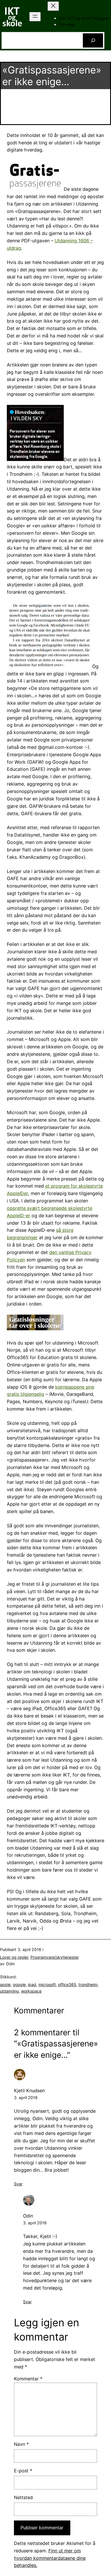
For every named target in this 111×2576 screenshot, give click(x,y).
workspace (31, 1991)
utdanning (9, 1991)
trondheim (88, 1984)
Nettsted (23, 2497)
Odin (28, 2216)
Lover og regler (14, 1957)
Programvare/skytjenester (55, 1957)
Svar (18, 2184)
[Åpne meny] (35, 17)
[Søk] (93, 40)
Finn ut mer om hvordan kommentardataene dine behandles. (50, 2558)
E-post (23, 2471)
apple (5, 1984)
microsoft (47, 1984)
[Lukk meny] (53, 6)
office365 (67, 1984)
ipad (32, 1984)
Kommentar (28, 2379)
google (19, 1984)
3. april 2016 (26, 2098)
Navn (21, 2444)
